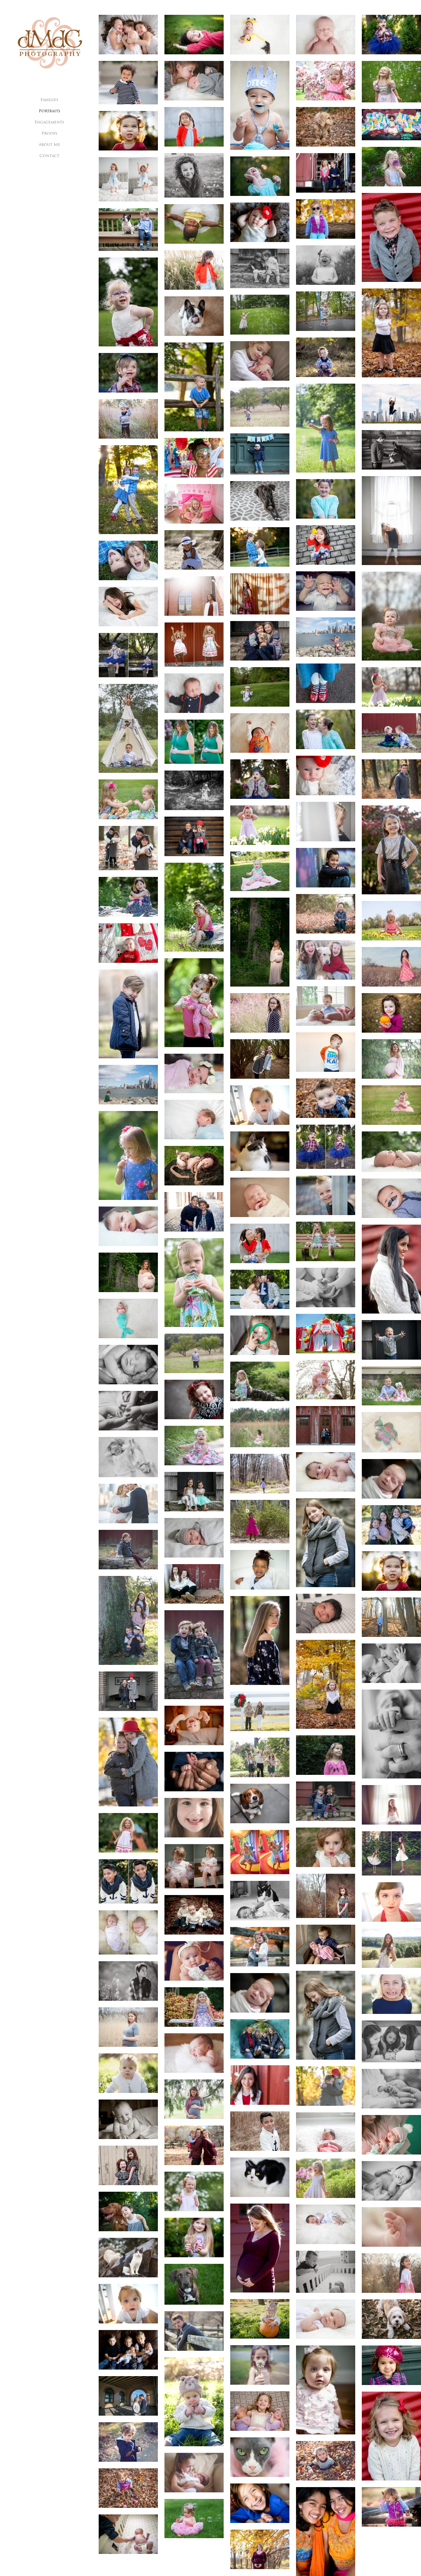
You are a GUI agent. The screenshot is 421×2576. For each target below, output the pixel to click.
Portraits (50, 111)
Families (49, 100)
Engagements (49, 122)
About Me (50, 145)
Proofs (49, 134)
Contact (49, 156)
